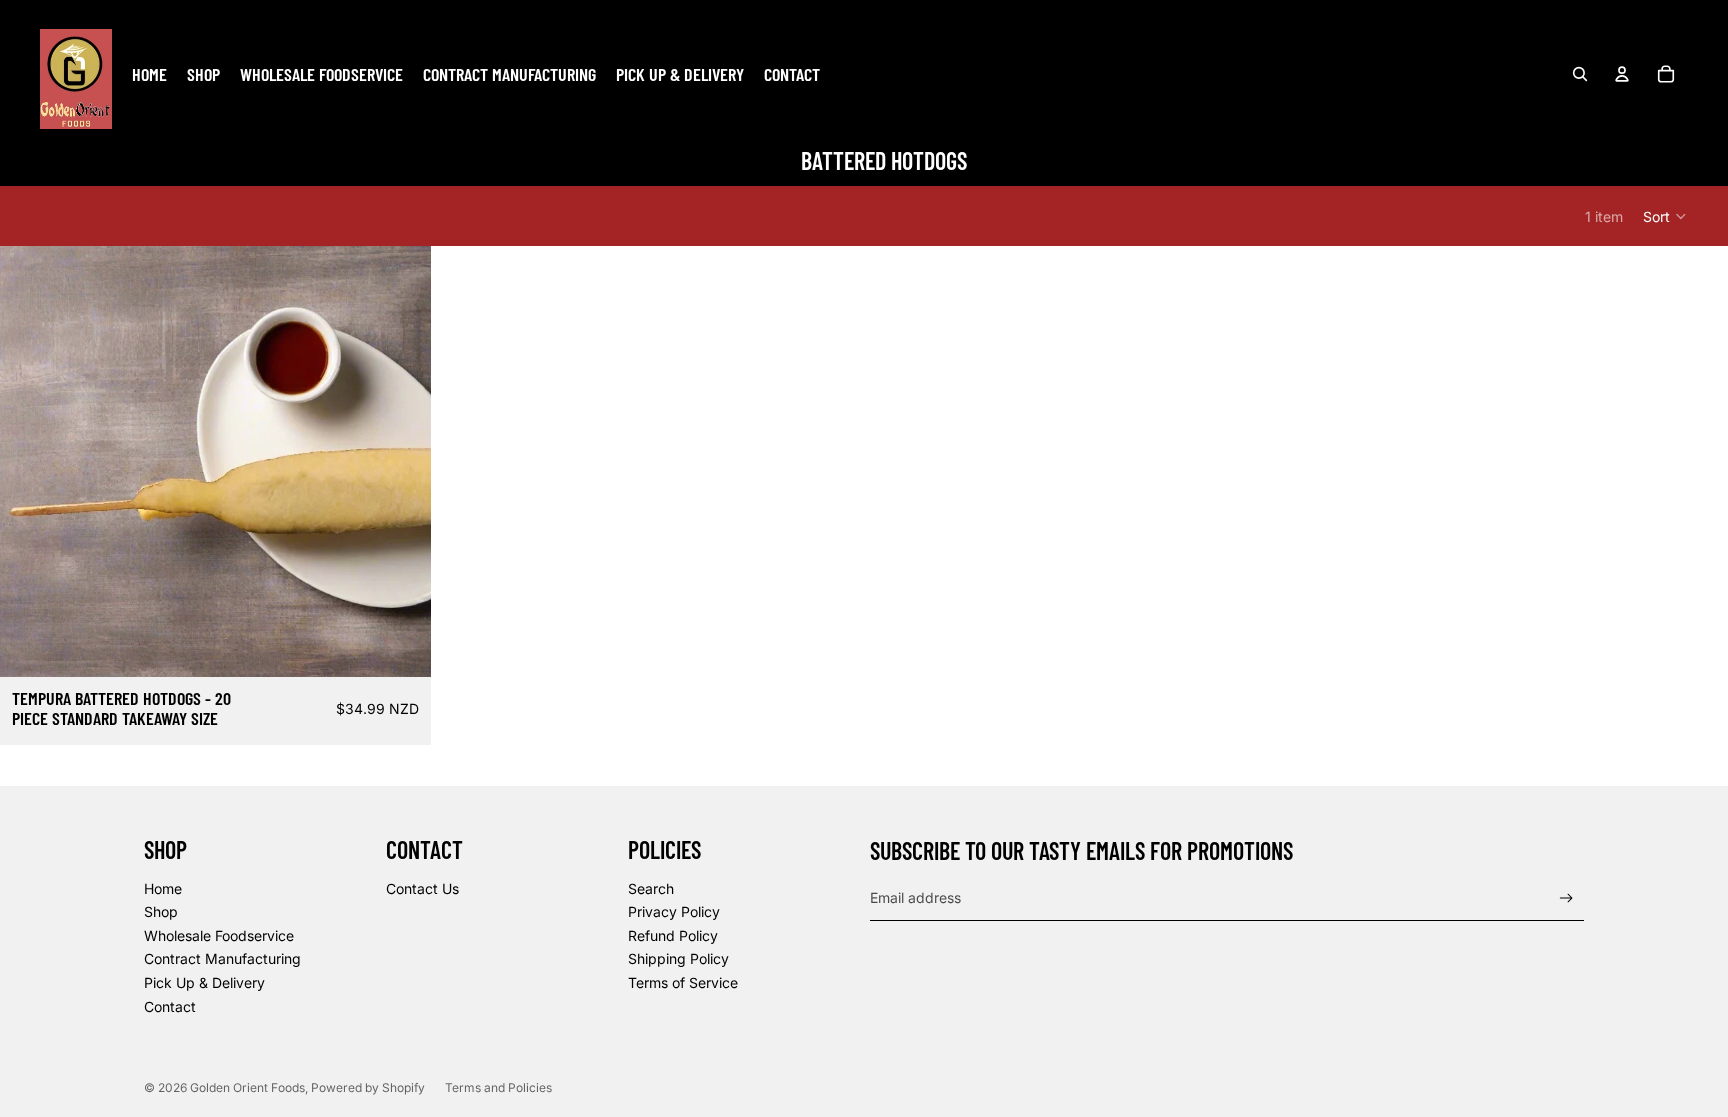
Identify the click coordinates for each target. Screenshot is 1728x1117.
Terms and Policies (498, 1087)
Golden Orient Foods (247, 1087)
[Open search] (1580, 74)
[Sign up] (1566, 898)
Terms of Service (683, 982)
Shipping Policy (678, 958)
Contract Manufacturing (222, 958)
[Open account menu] (1622, 74)
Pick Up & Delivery (204, 982)
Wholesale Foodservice (219, 935)
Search (651, 888)
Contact (170, 1006)
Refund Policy (673, 935)
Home (163, 888)
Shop (161, 911)
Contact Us (422, 888)
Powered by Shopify (368, 1087)
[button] (1665, 216)
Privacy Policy (674, 911)
